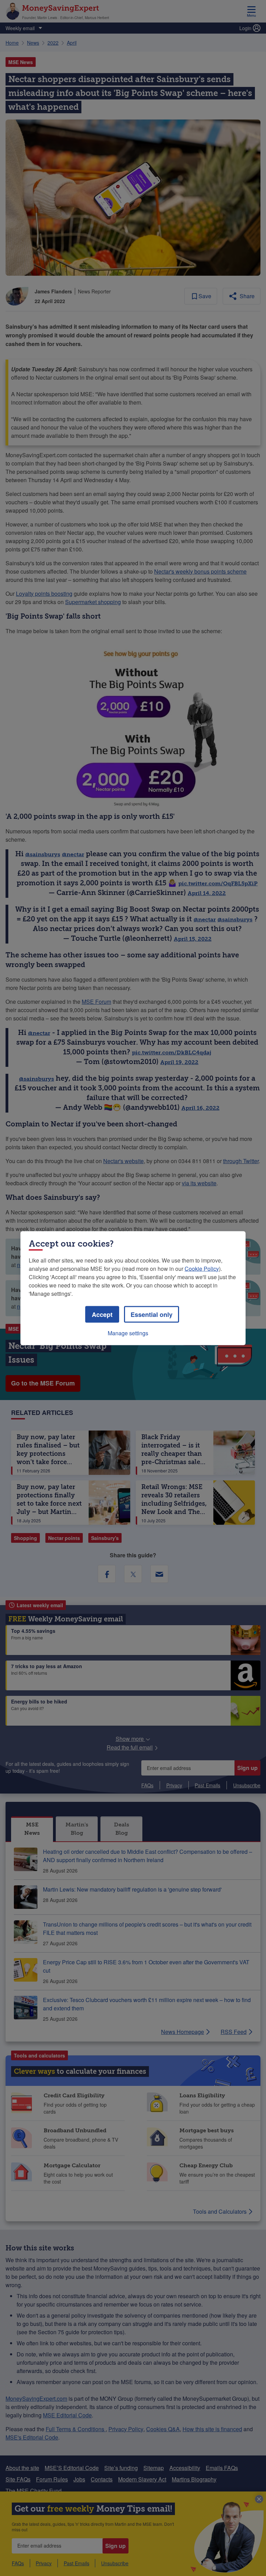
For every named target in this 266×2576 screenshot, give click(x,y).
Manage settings (128, 1333)
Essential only (152, 1314)
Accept (102, 1314)
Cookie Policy (202, 1268)
